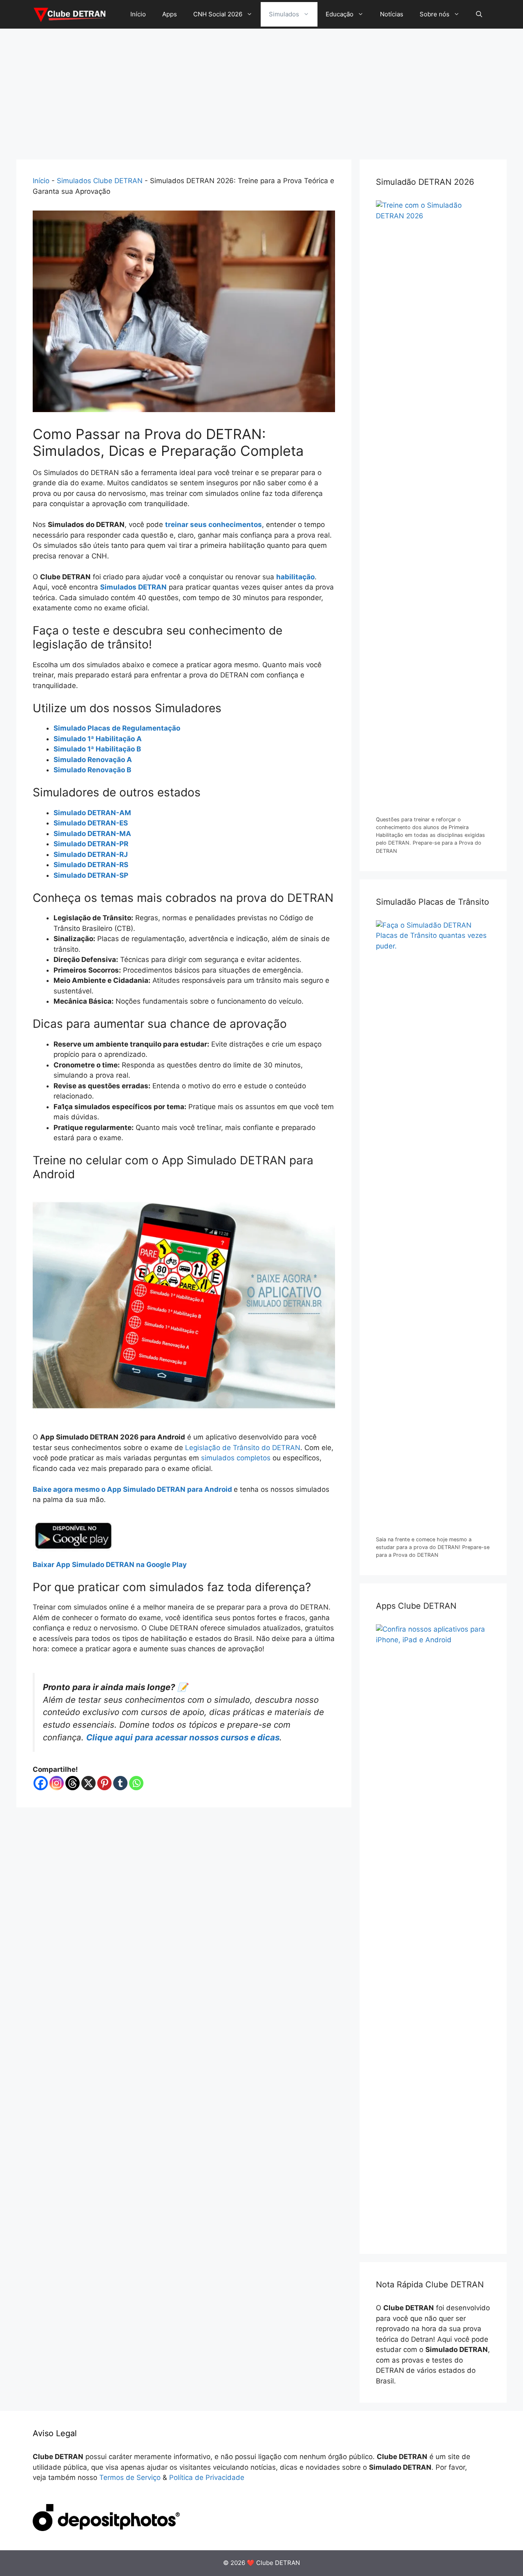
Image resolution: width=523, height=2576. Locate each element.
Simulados (284, 14)
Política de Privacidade (207, 2477)
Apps (170, 14)
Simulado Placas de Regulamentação (117, 728)
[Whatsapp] (136, 1783)
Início (138, 14)
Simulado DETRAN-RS (91, 865)
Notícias (392, 14)
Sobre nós (435, 14)
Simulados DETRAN (133, 587)
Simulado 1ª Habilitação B (97, 749)
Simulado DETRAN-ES (91, 823)
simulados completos (236, 1458)
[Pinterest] (104, 1783)
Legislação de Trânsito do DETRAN (243, 1448)
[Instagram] (57, 1783)
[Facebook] (41, 1783)
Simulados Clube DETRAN (100, 181)
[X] (88, 1783)
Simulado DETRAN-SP (91, 875)
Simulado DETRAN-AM (92, 813)
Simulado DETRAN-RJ (91, 854)
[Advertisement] (261, 90)
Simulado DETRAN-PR (91, 844)
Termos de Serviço (130, 2477)
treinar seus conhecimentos (213, 525)
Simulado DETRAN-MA (92, 834)
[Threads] (73, 1783)
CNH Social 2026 (218, 14)
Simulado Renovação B (92, 770)
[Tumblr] (120, 1783)
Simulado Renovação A (93, 760)
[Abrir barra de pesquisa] (479, 14)
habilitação (295, 577)
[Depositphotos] (106, 2529)
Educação (340, 14)
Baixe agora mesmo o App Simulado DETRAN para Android (133, 1489)
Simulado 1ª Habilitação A (98, 739)
